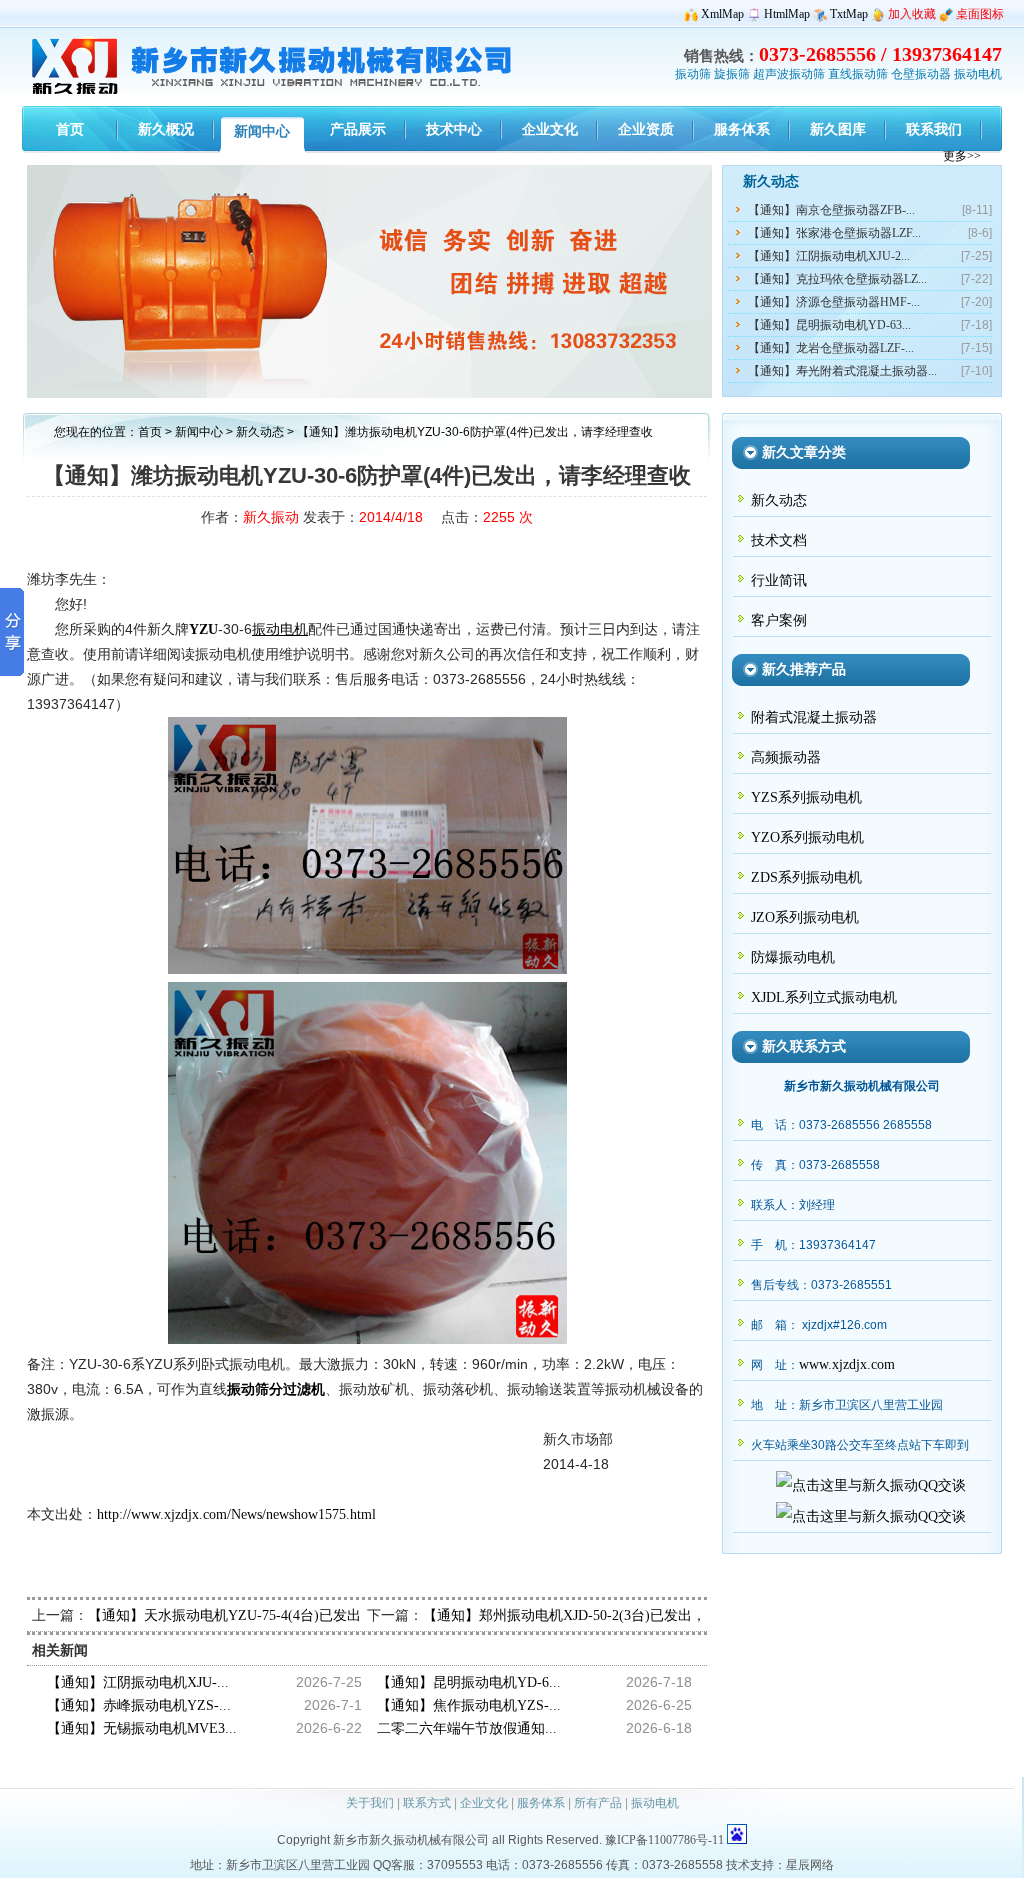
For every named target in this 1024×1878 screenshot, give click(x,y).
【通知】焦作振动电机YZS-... (469, 1705)
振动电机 (978, 74)
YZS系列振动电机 (806, 797)
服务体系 (541, 1803)
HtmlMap (787, 14)
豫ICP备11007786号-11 (664, 1840)
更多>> (962, 156)
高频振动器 (786, 757)
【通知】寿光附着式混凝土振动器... (842, 371)
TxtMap (849, 14)
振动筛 (693, 74)
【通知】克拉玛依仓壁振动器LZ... (837, 279)
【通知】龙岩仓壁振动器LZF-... (831, 348)
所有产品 (598, 1803)
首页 (150, 432)
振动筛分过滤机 (276, 1389)
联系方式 (427, 1803)
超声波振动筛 (789, 74)
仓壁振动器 (921, 74)
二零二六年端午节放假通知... (467, 1728)
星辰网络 (810, 1865)
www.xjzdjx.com (847, 1364)
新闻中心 (199, 432)
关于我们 (370, 1803)
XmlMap (722, 14)
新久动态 (261, 432)
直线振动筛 (858, 74)
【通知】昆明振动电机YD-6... (469, 1682)
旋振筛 (732, 74)
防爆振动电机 (793, 957)
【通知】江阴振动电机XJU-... (138, 1682)
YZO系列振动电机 (807, 837)
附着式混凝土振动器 (814, 717)
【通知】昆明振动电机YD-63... (829, 325)
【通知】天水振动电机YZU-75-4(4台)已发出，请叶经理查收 (273, 1615)
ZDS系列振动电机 (806, 877)
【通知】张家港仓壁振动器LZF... (834, 233)
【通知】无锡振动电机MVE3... (142, 1728)
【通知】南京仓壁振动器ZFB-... (831, 210)
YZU (203, 629)
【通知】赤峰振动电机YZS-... (139, 1705)
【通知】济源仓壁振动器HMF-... (834, 302)
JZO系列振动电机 (805, 917)
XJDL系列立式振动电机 (824, 997)
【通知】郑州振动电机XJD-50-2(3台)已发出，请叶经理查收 (606, 1615)
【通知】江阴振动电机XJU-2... (829, 256)
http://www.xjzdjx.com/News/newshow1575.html (236, 1514)
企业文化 (484, 1803)
